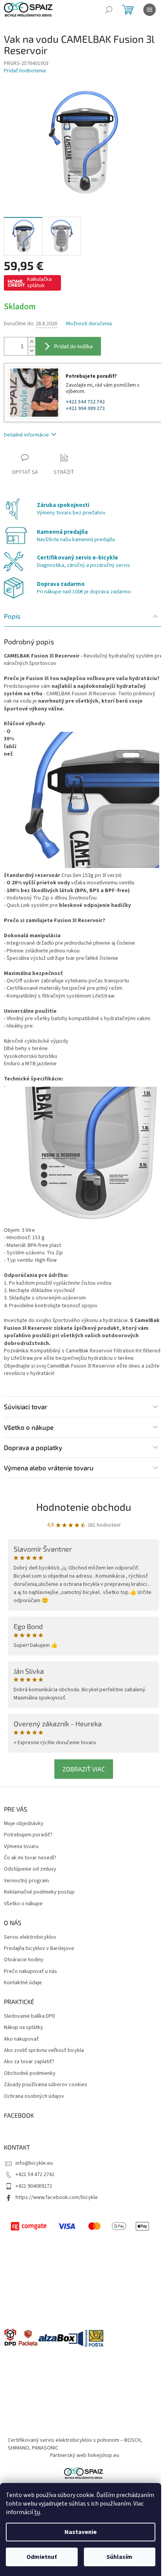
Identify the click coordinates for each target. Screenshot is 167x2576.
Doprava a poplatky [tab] (33, 1447)
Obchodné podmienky (30, 2074)
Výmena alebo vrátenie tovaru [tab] (49, 1468)
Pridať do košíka (73, 346)
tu (37, 2512)
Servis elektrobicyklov (30, 1937)
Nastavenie (81, 2532)
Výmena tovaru (21, 1847)
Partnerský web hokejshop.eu (85, 2455)
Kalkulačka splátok (39, 282)
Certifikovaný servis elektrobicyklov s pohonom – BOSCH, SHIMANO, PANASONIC (75, 2444)
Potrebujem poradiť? (28, 1835)
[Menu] (150, 10)
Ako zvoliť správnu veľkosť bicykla (44, 2051)
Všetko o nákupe (23, 1904)
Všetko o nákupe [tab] (29, 1427)
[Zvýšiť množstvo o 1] (31, 342)
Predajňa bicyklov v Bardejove (39, 1949)
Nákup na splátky (23, 2028)
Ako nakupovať (21, 2039)
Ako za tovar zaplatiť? (29, 2062)
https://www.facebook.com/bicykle (57, 2197)
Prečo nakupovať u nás (30, 1972)
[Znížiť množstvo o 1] (31, 351)
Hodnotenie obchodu (84, 1507)
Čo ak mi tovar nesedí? (30, 1858)
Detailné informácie (26, 435)
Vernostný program (26, 1881)
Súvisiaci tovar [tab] (26, 1406)
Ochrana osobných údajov (34, 2096)
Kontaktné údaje (23, 1983)
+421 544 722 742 (85, 402)
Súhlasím (119, 2557)
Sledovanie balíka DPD (30, 2016)
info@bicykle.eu (34, 2163)
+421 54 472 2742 (35, 2174)
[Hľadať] (109, 10)
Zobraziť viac (84, 1769)
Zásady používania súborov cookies (46, 2085)
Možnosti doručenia (89, 324)
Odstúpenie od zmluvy (30, 1869)
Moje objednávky (24, 1824)
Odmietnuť (42, 2557)
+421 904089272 (34, 2186)
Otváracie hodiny (24, 1960)
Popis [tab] (12, 616)
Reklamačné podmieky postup (39, 1892)
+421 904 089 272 (85, 409)
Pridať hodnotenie (25, 71)
